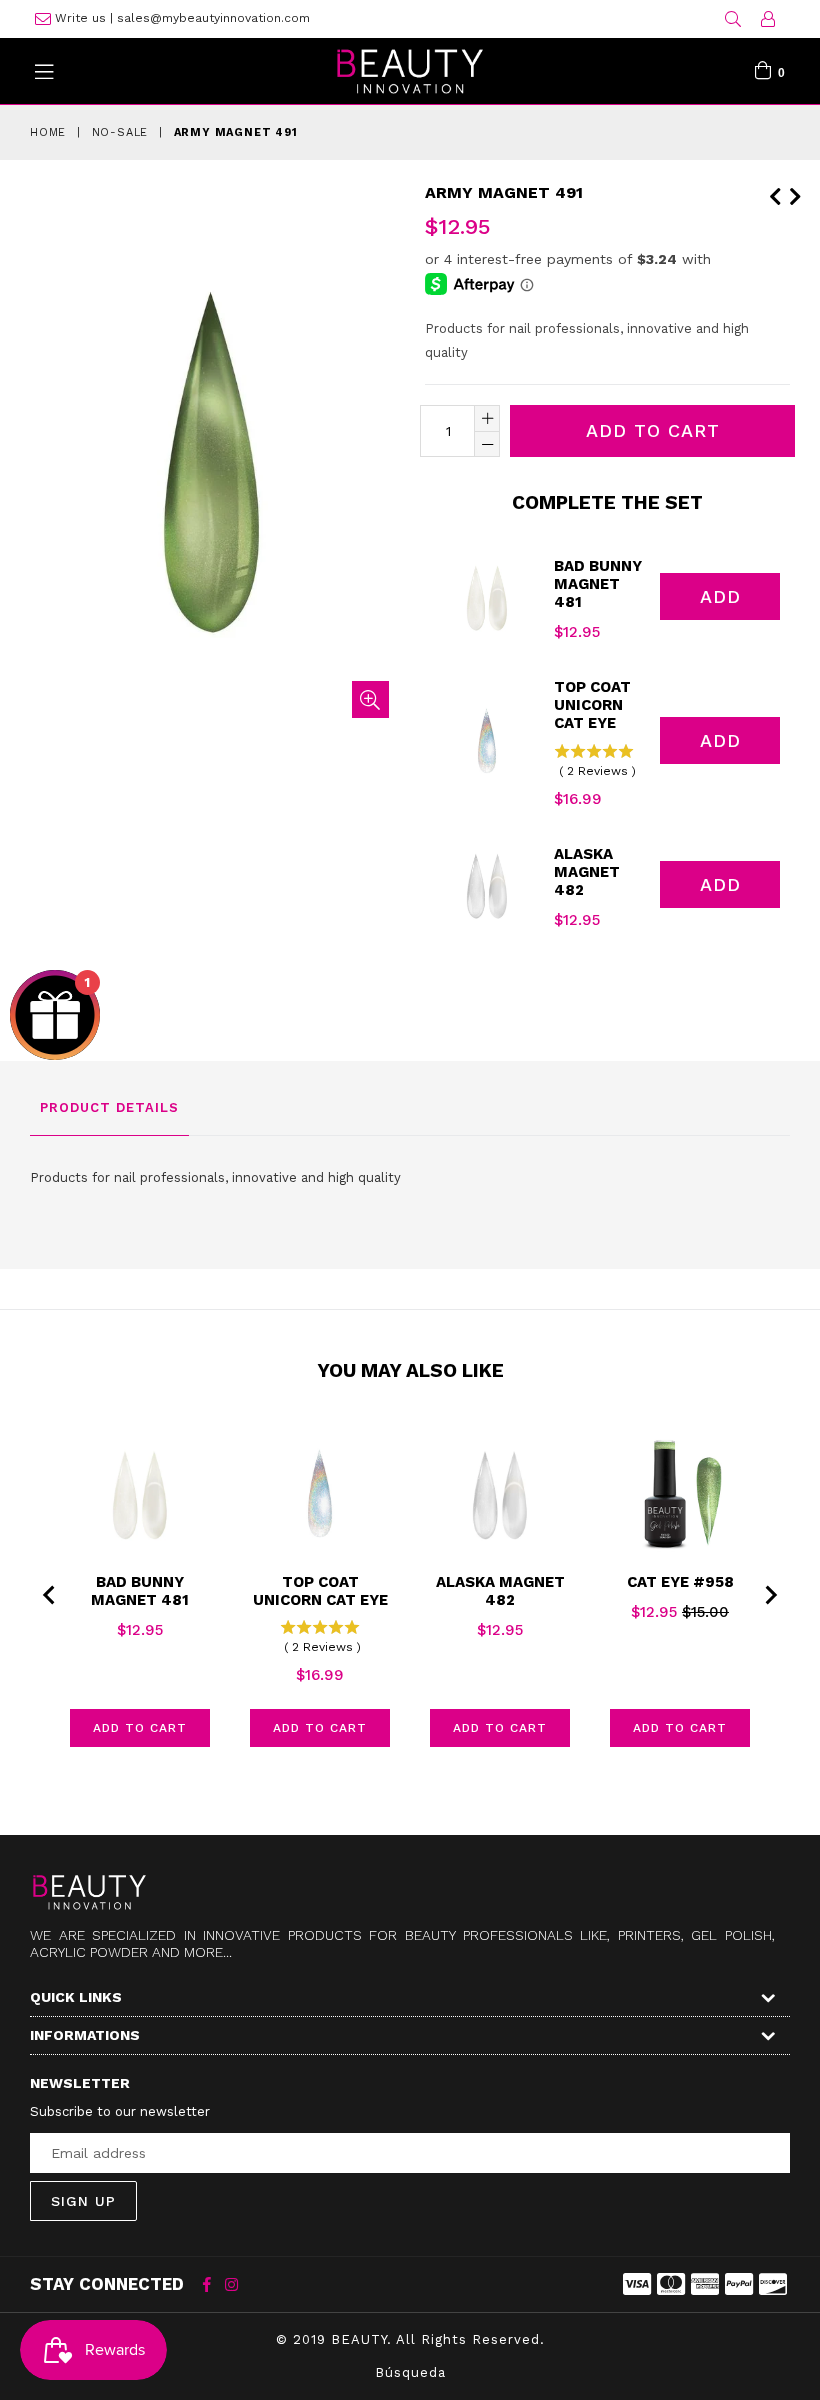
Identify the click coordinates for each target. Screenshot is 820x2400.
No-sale (120, 132)
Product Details (109, 1107)
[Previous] (775, 193)
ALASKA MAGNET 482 (587, 872)
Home (48, 132)
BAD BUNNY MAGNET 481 (598, 584)
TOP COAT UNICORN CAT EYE (592, 705)
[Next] (795, 193)
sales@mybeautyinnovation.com (213, 18)
